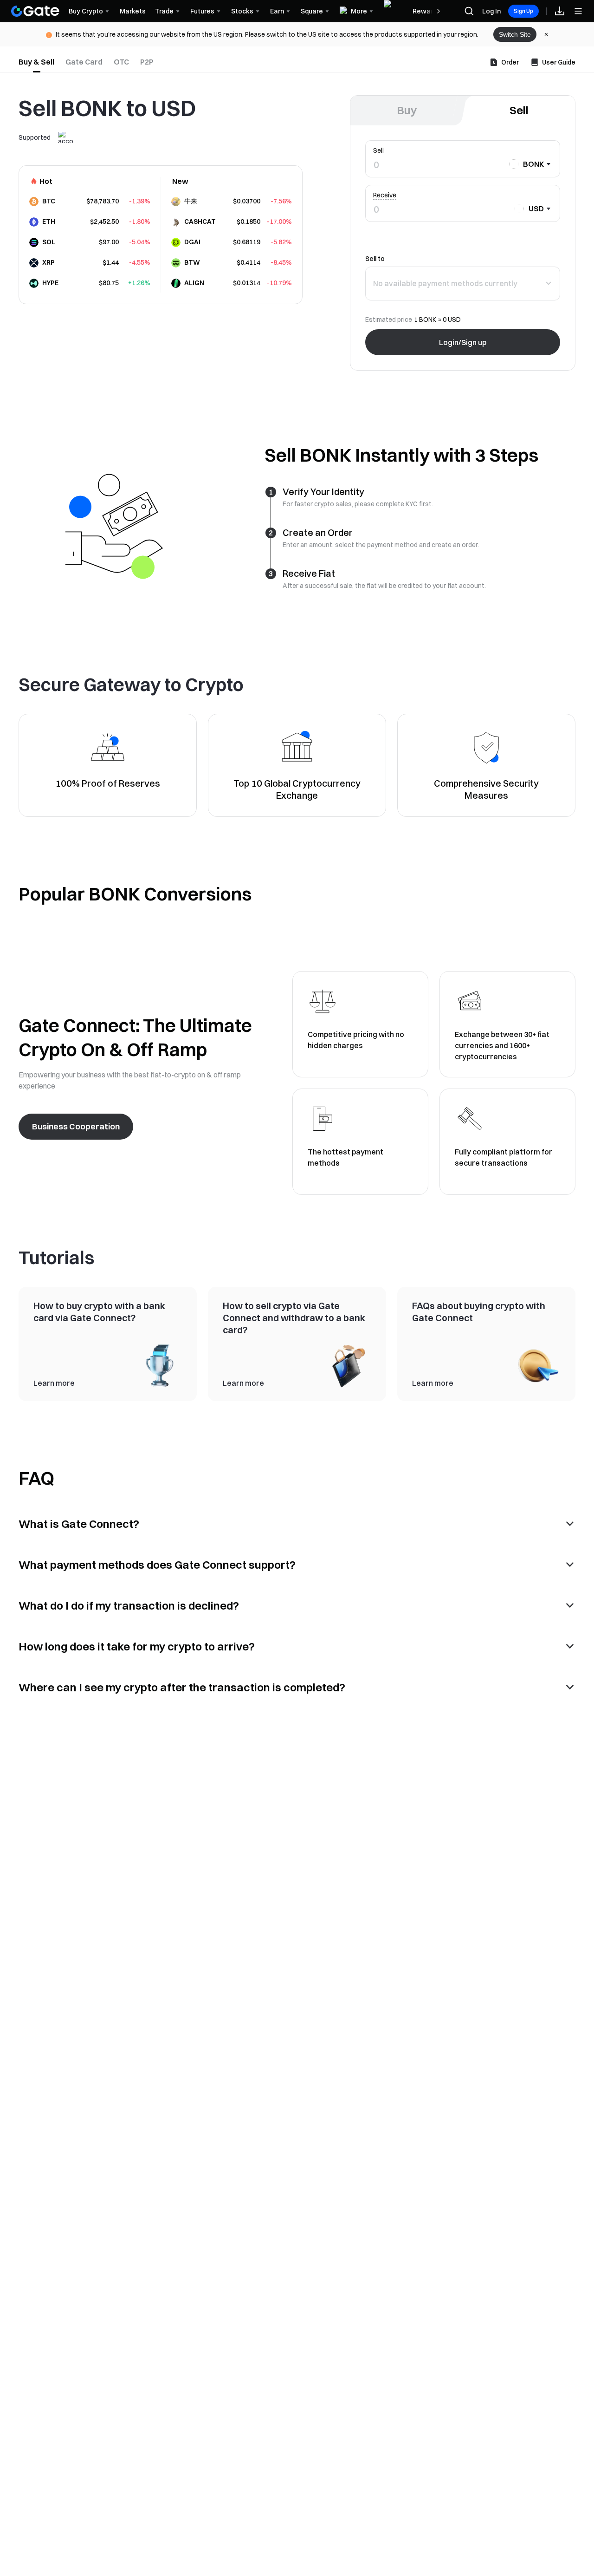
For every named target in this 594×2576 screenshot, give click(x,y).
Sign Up (523, 11)
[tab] (36, 62)
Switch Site (515, 34)
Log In (491, 11)
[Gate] (35, 11)
